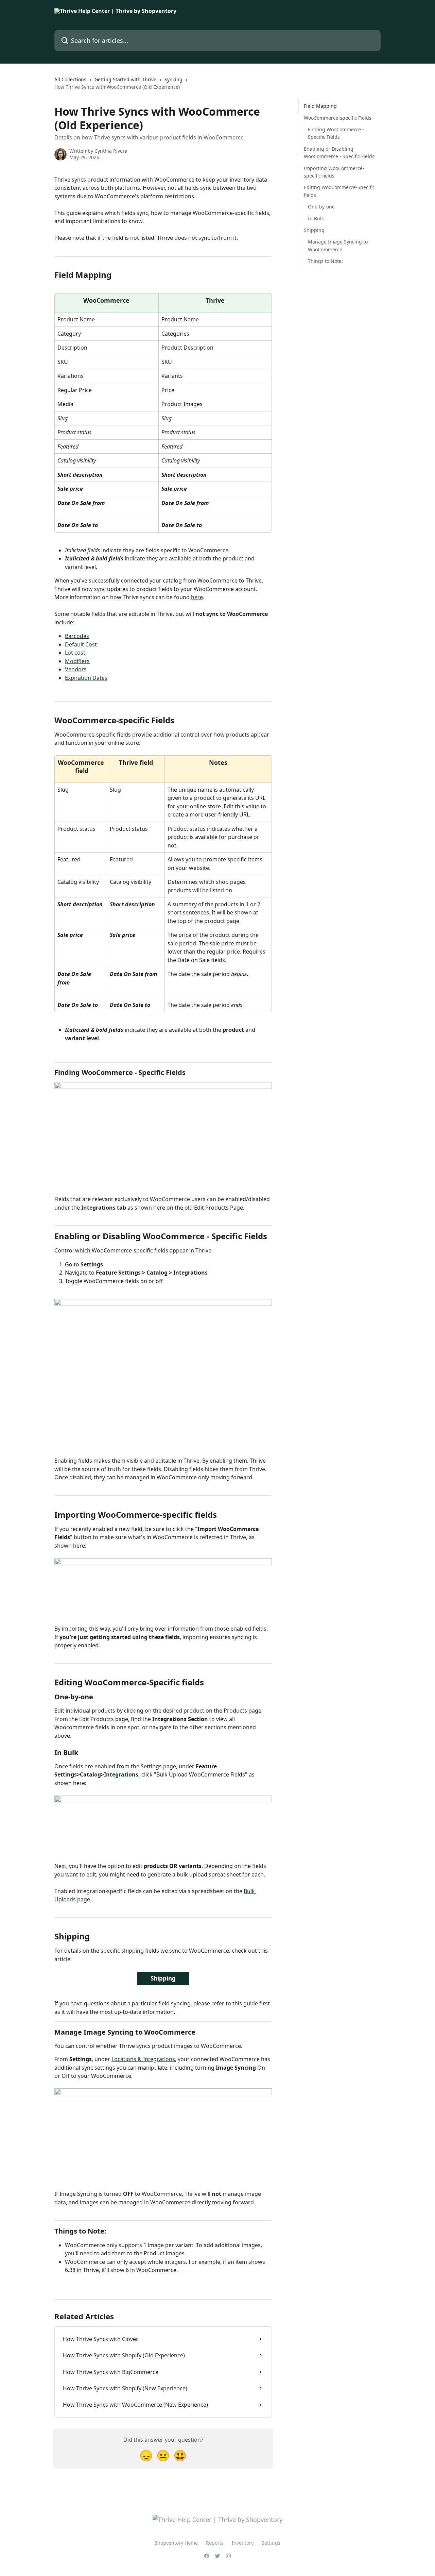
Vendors (76, 669)
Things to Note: (325, 261)
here (197, 597)
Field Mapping (320, 106)
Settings (271, 2543)
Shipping (163, 1978)
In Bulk (316, 218)
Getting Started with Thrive (125, 79)
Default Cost (81, 644)
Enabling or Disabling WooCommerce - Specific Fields (339, 152)
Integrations (121, 1774)
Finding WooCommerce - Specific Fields (336, 133)
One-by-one (321, 207)
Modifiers (77, 661)
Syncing (173, 79)
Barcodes (77, 636)
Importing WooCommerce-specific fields (334, 172)
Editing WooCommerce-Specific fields (339, 191)
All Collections (70, 79)
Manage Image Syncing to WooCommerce (338, 245)
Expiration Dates (86, 678)
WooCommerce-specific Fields (338, 117)
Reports (215, 2543)
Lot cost (75, 653)
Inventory (243, 2543)
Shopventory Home (176, 2543)
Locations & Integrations (143, 2059)
